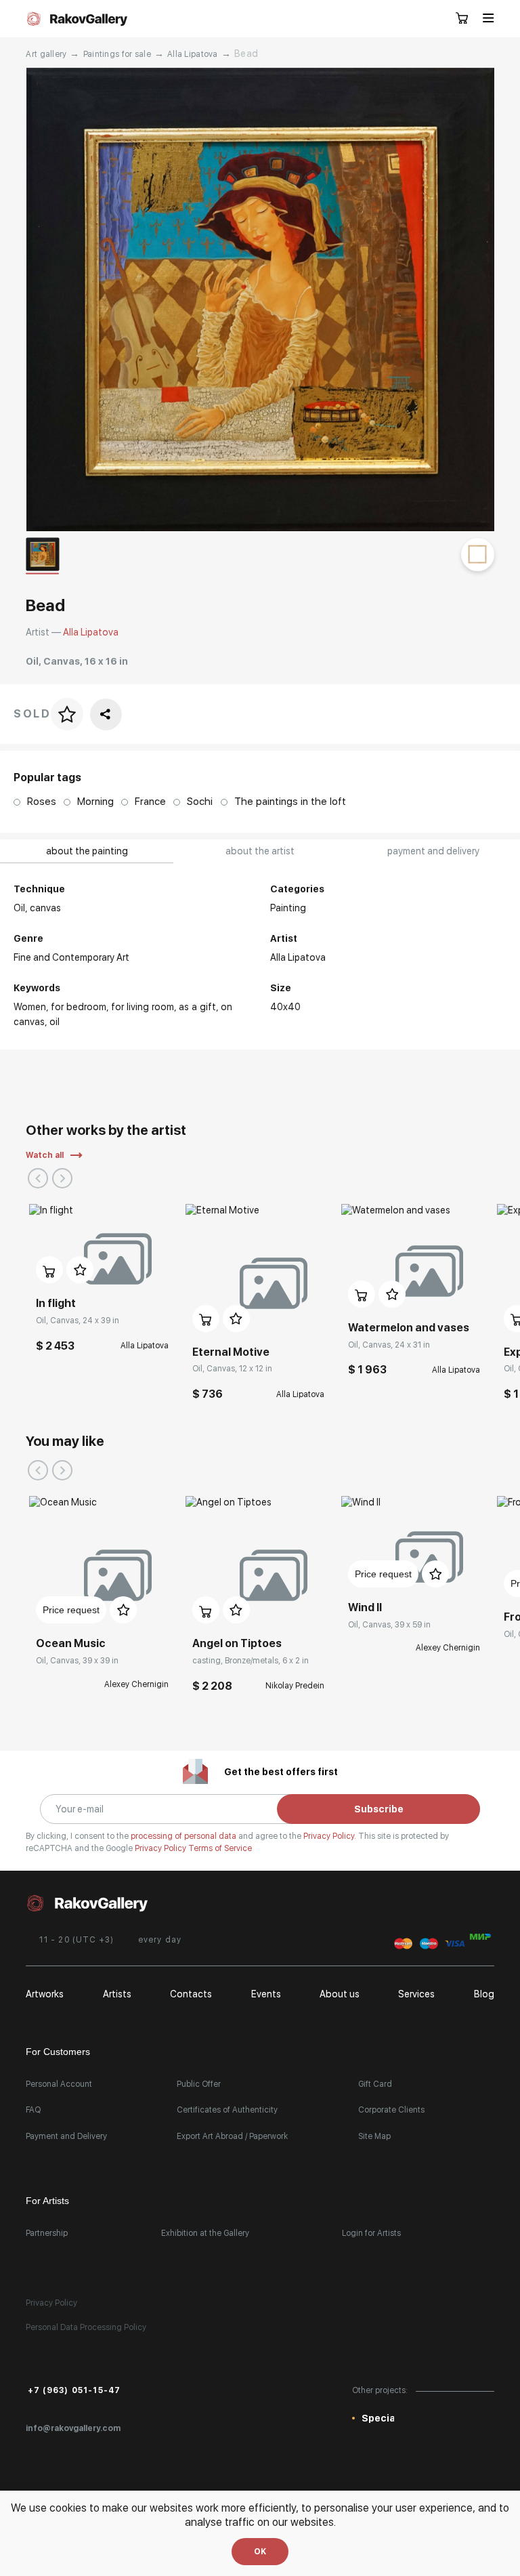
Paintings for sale (117, 54)
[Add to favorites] (80, 1270)
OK (260, 2552)
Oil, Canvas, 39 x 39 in (77, 1661)
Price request (71, 1610)
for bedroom (79, 1007)
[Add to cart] (49, 1270)
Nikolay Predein (295, 1686)
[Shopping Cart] (462, 19)
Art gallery (46, 54)
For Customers (58, 2052)
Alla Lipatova (193, 54)
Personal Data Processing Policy (86, 2327)
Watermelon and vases (409, 1328)
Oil (55, 1022)
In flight (56, 1303)
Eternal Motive (231, 1352)
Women (30, 1007)
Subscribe (379, 1809)
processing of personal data (185, 1836)
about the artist (260, 851)
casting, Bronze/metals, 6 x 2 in (251, 1661)
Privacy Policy (161, 1848)
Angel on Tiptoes (237, 1643)
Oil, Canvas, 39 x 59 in (389, 1625)
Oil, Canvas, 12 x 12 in (232, 1369)
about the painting (87, 851)
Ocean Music (71, 1643)
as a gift (197, 1007)
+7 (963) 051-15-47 (74, 2390)
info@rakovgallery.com (73, 2428)
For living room (143, 1007)
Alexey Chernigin (136, 1684)
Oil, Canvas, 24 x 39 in (78, 1321)
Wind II (365, 1607)
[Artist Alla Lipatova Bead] (260, 299)
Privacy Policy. (331, 1836)
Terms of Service (220, 1848)
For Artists (47, 2201)
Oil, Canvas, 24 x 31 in (389, 1345)
